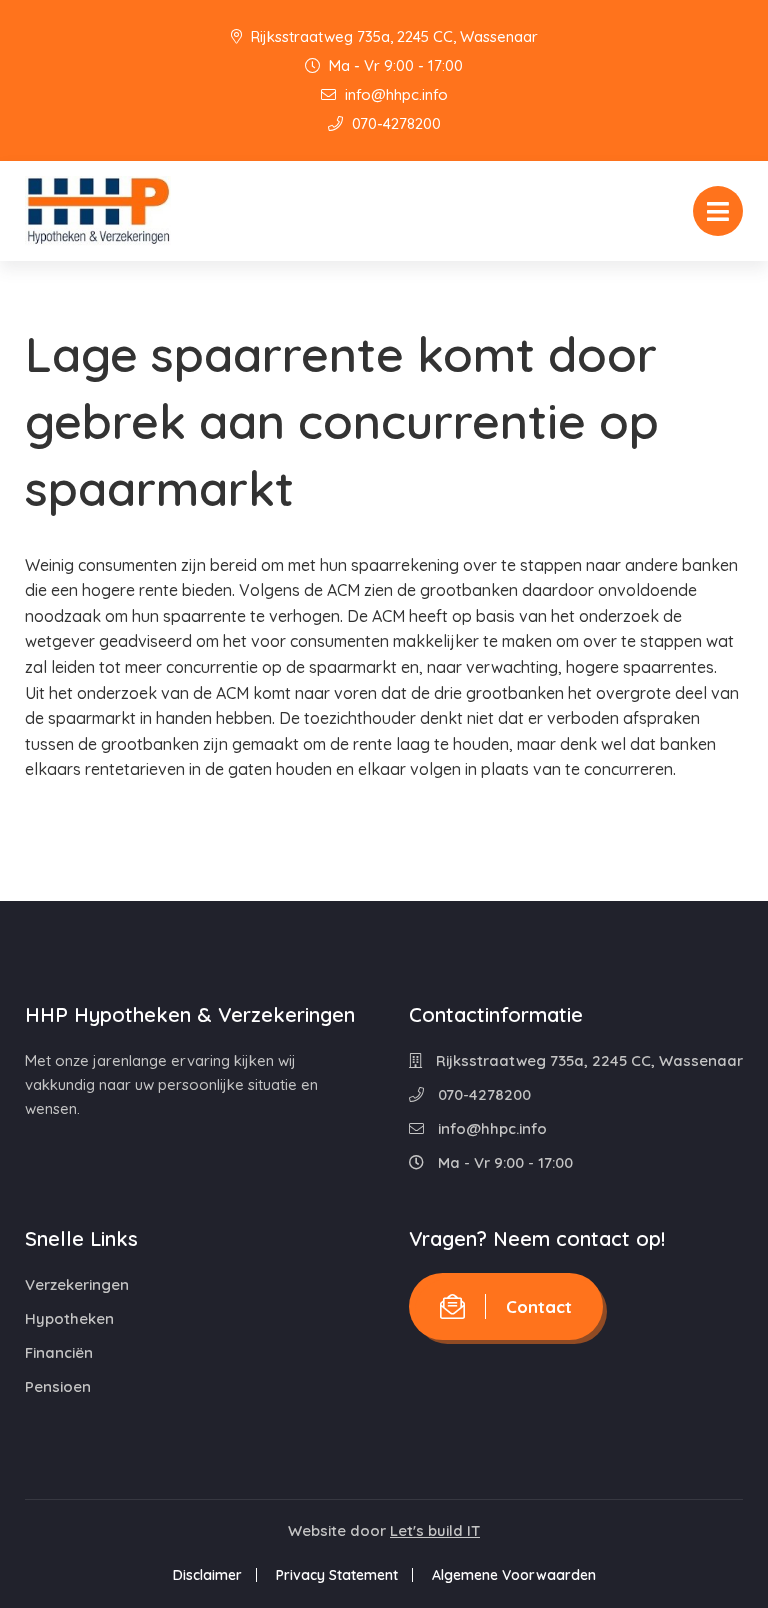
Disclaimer (207, 1575)
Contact (539, 1306)
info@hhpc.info (394, 94)
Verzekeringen (77, 1284)
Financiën (59, 1352)
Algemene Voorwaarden (514, 1575)
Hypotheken (69, 1318)
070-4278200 (394, 123)
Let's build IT (435, 1530)
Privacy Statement (337, 1575)
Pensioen (58, 1386)
